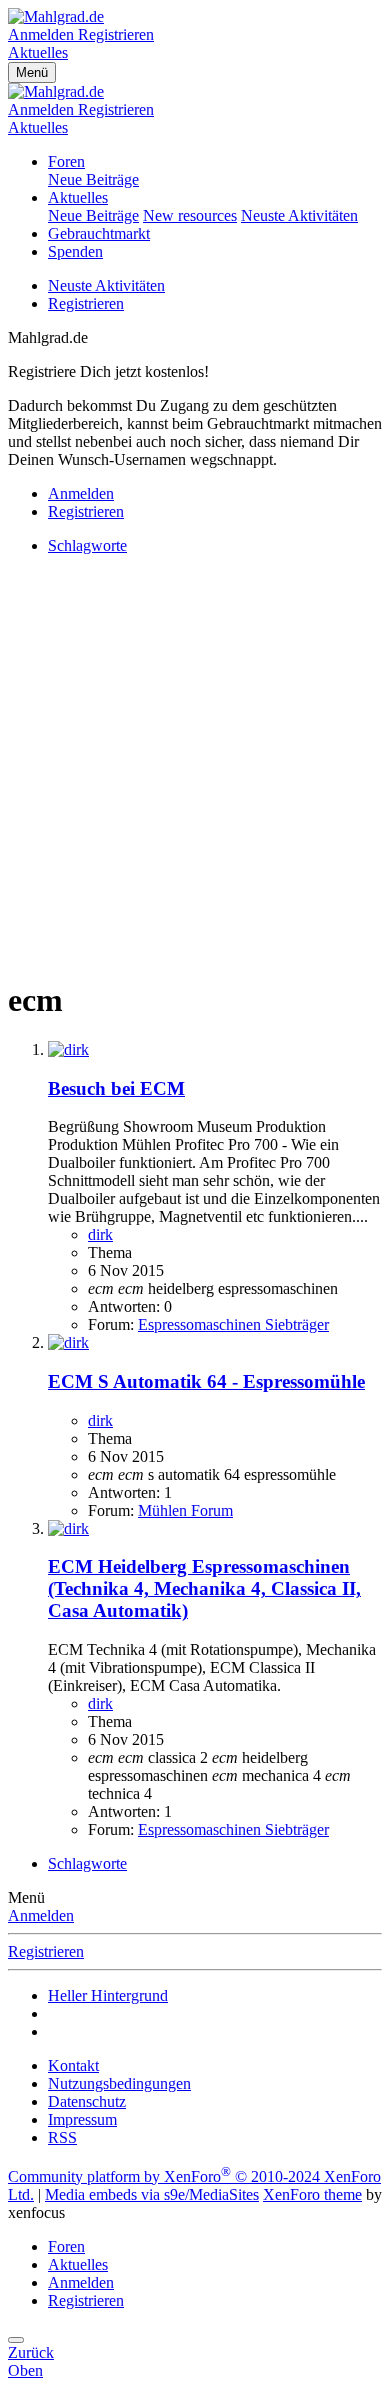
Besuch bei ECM (116, 1088)
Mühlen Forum (185, 1510)
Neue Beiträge (93, 179)
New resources (190, 215)
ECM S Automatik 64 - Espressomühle (206, 1381)
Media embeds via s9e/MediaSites (152, 2194)
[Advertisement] (195, 766)
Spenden (75, 251)
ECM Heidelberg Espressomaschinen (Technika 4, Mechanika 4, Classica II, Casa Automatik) (204, 1588)
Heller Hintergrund (108, 1995)
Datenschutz (87, 2101)
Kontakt (73, 2065)
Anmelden (41, 1915)
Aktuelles (78, 197)
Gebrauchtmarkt (99, 233)
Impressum (82, 2119)
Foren (66, 161)
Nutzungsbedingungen (119, 2083)
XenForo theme (312, 2194)
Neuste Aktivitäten (299, 215)
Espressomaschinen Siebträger (233, 1324)
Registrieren (86, 303)
